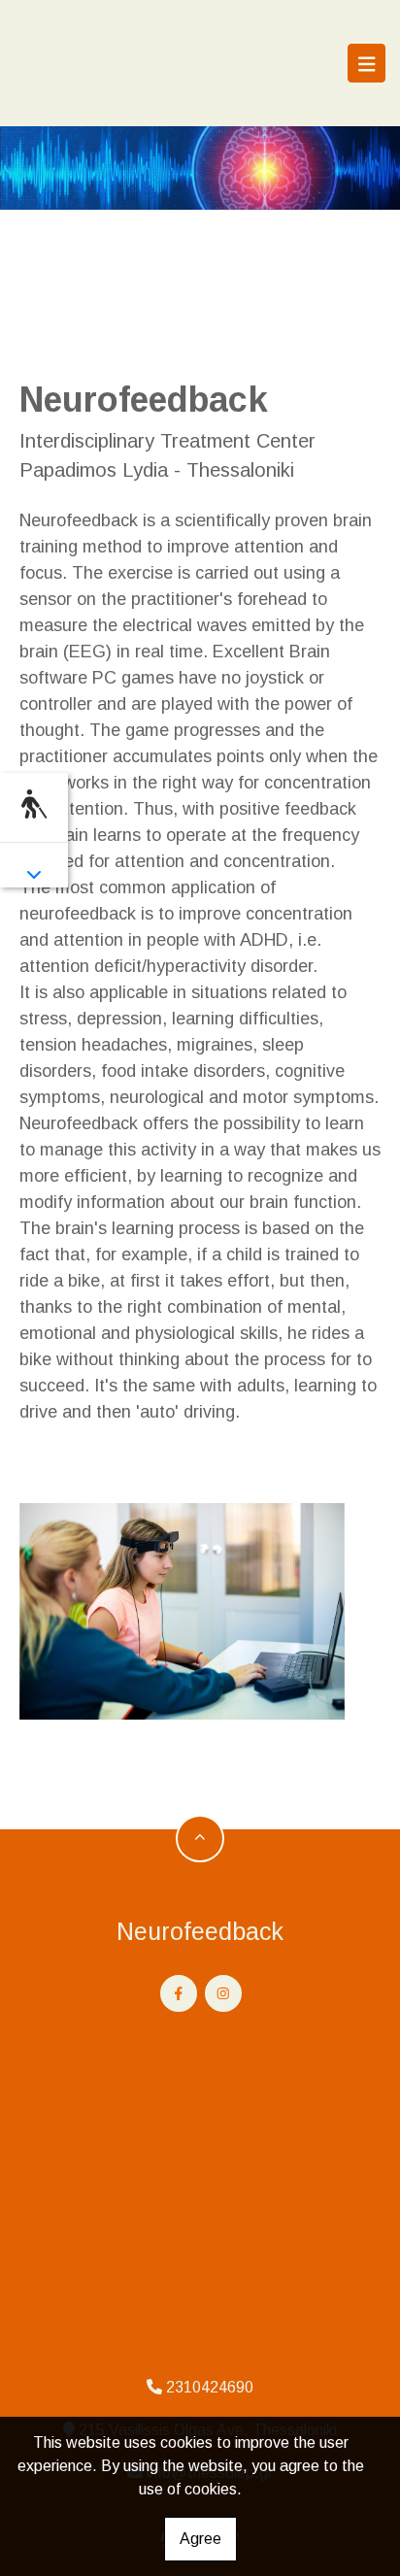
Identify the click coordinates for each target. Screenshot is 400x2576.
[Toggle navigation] (367, 63)
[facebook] (179, 1993)
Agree (200, 2539)
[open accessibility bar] (34, 804)
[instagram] (223, 1993)
